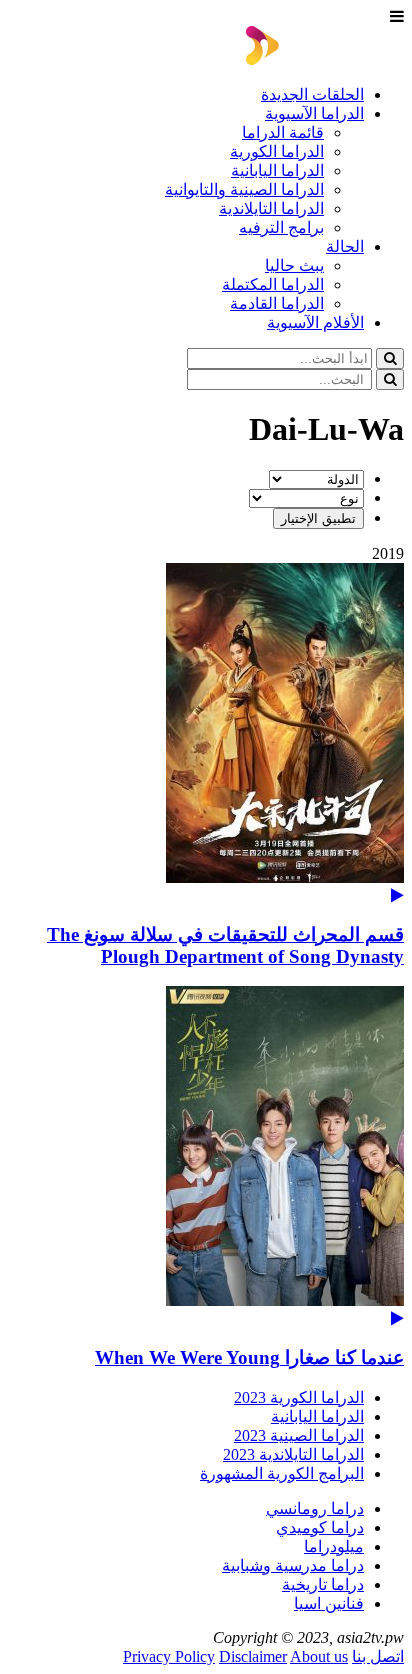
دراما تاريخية (323, 1584)
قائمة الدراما (283, 132)
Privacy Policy (169, 1656)
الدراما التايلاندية (271, 208)
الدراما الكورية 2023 (299, 1397)
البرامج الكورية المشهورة (282, 1473)
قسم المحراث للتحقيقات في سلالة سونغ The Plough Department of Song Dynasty (225, 945)
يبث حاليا (294, 265)
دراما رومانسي (315, 1508)
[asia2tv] (325, 59)
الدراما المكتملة (273, 284)
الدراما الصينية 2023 (299, 1435)
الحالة (345, 246)
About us (319, 1656)
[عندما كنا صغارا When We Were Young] (206, 1156)
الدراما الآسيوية (314, 113)
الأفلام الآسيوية (315, 322)
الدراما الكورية (277, 151)
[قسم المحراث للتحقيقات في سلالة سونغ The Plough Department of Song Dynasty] (206, 733)
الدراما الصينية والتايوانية (244, 189)
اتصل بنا (378, 1656)
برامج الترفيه (281, 227)
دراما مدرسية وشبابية (293, 1565)
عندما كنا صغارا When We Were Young (249, 1357)
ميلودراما (334, 1546)
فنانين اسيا (329, 1603)
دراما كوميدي (320, 1527)
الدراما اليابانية (277, 170)
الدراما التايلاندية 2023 (293, 1454)
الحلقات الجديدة (312, 94)
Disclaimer (253, 1656)
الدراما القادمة (277, 303)
